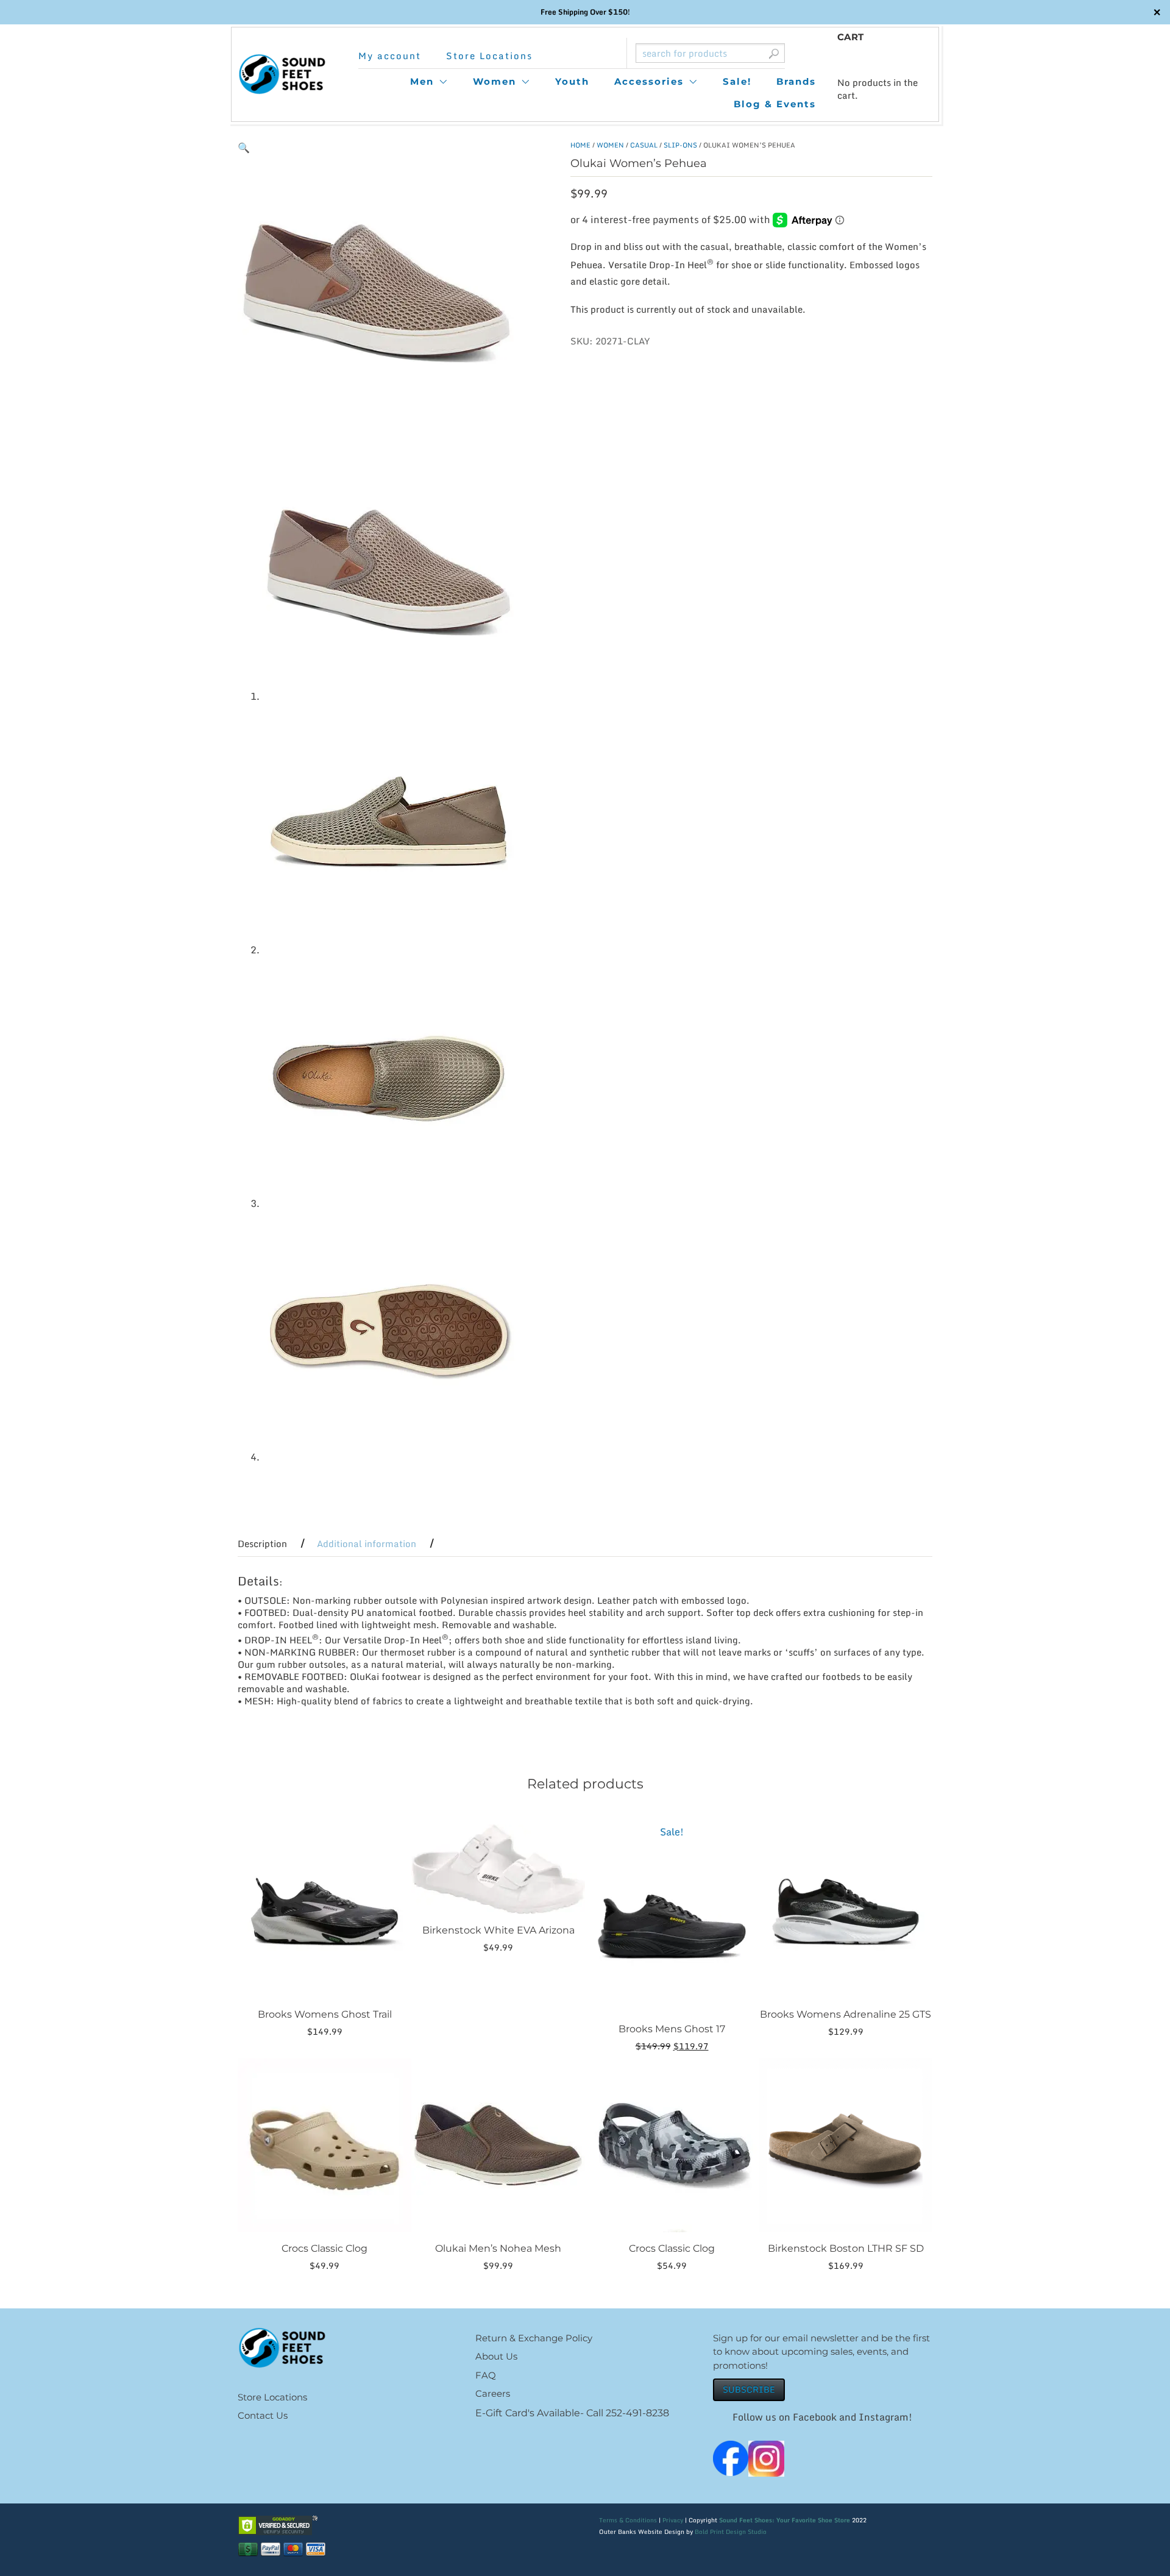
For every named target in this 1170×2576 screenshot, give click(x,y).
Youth (572, 81)
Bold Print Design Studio (731, 2532)
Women (495, 81)
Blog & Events (775, 104)
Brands (796, 81)
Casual (644, 145)
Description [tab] (262, 1543)
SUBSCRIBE (749, 2389)
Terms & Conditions (628, 2520)
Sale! (737, 81)
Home (580, 145)
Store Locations (489, 56)
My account (390, 56)
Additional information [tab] (367, 1543)
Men (422, 81)
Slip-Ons (680, 145)
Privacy (673, 2520)
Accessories (649, 81)
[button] (244, 148)
